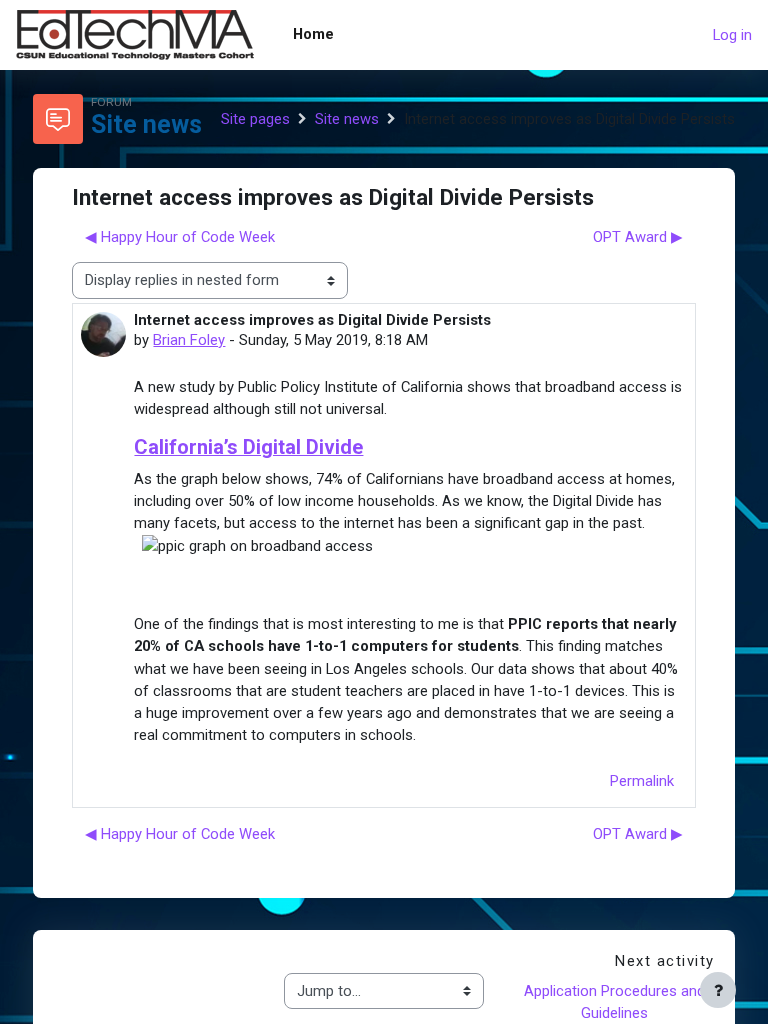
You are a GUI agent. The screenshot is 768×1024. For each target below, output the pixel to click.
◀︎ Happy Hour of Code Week (180, 237)
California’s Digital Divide (248, 447)
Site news (347, 119)
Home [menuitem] (313, 34)
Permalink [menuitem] (642, 781)
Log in (732, 35)
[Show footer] (718, 990)
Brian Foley (189, 340)
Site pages (255, 119)
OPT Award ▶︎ (638, 237)
